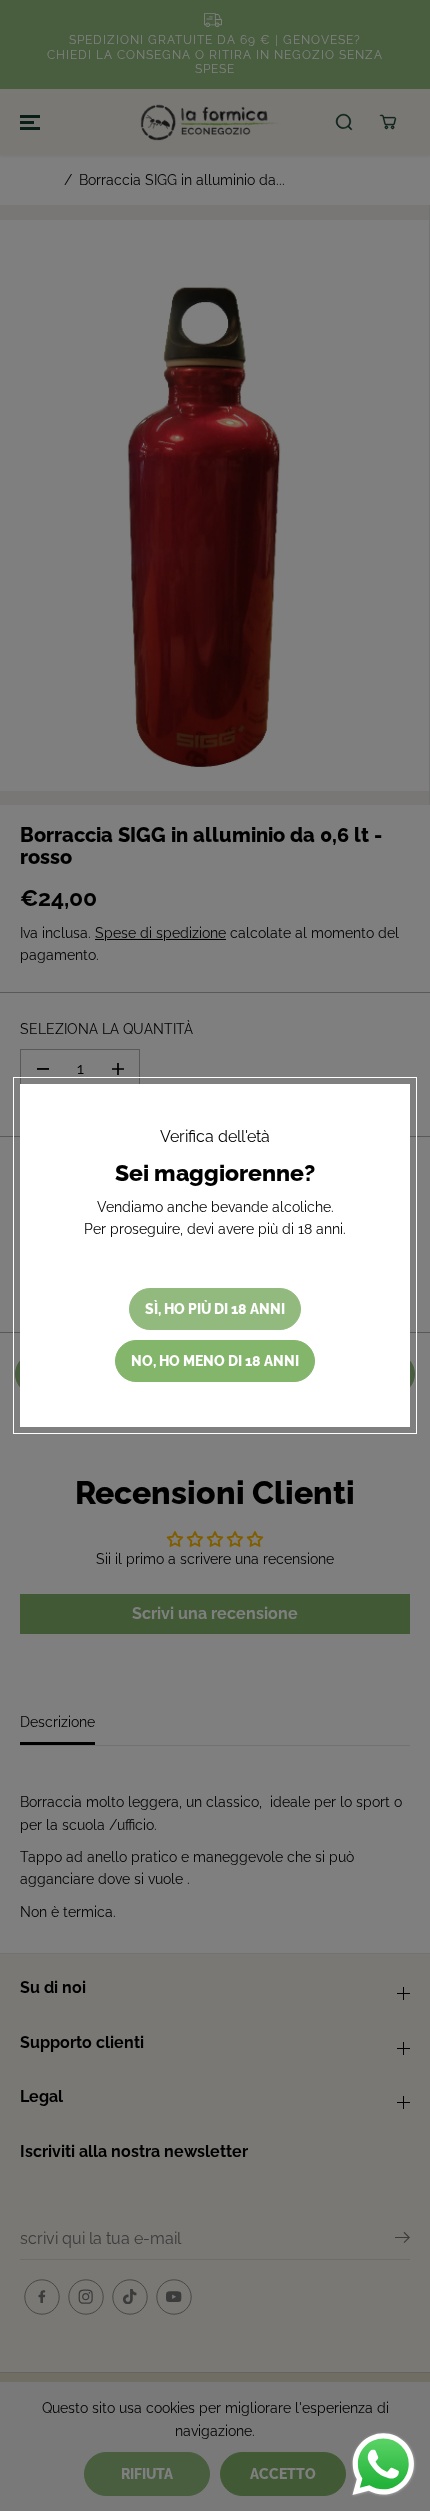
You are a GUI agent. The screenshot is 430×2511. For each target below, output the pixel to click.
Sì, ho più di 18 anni (215, 1309)
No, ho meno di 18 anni (215, 1361)
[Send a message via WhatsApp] (383, 2464)
